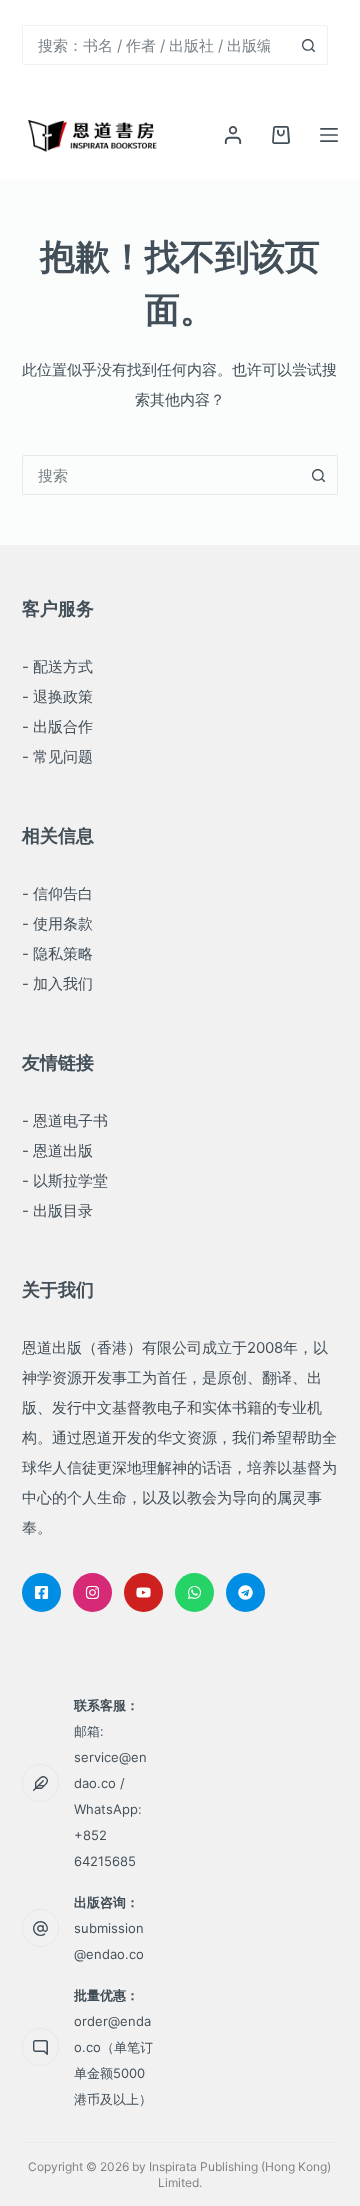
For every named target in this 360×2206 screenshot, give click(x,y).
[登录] (233, 135)
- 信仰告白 (57, 893)
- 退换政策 (57, 696)
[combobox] (156, 45)
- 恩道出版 (57, 1150)
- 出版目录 (57, 1210)
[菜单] (329, 135)
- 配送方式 (57, 666)
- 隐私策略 (57, 953)
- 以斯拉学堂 (65, 1180)
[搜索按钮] (308, 45)
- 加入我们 (57, 983)
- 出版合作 (57, 726)
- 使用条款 (57, 923)
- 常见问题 (57, 756)
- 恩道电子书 (65, 1120)
